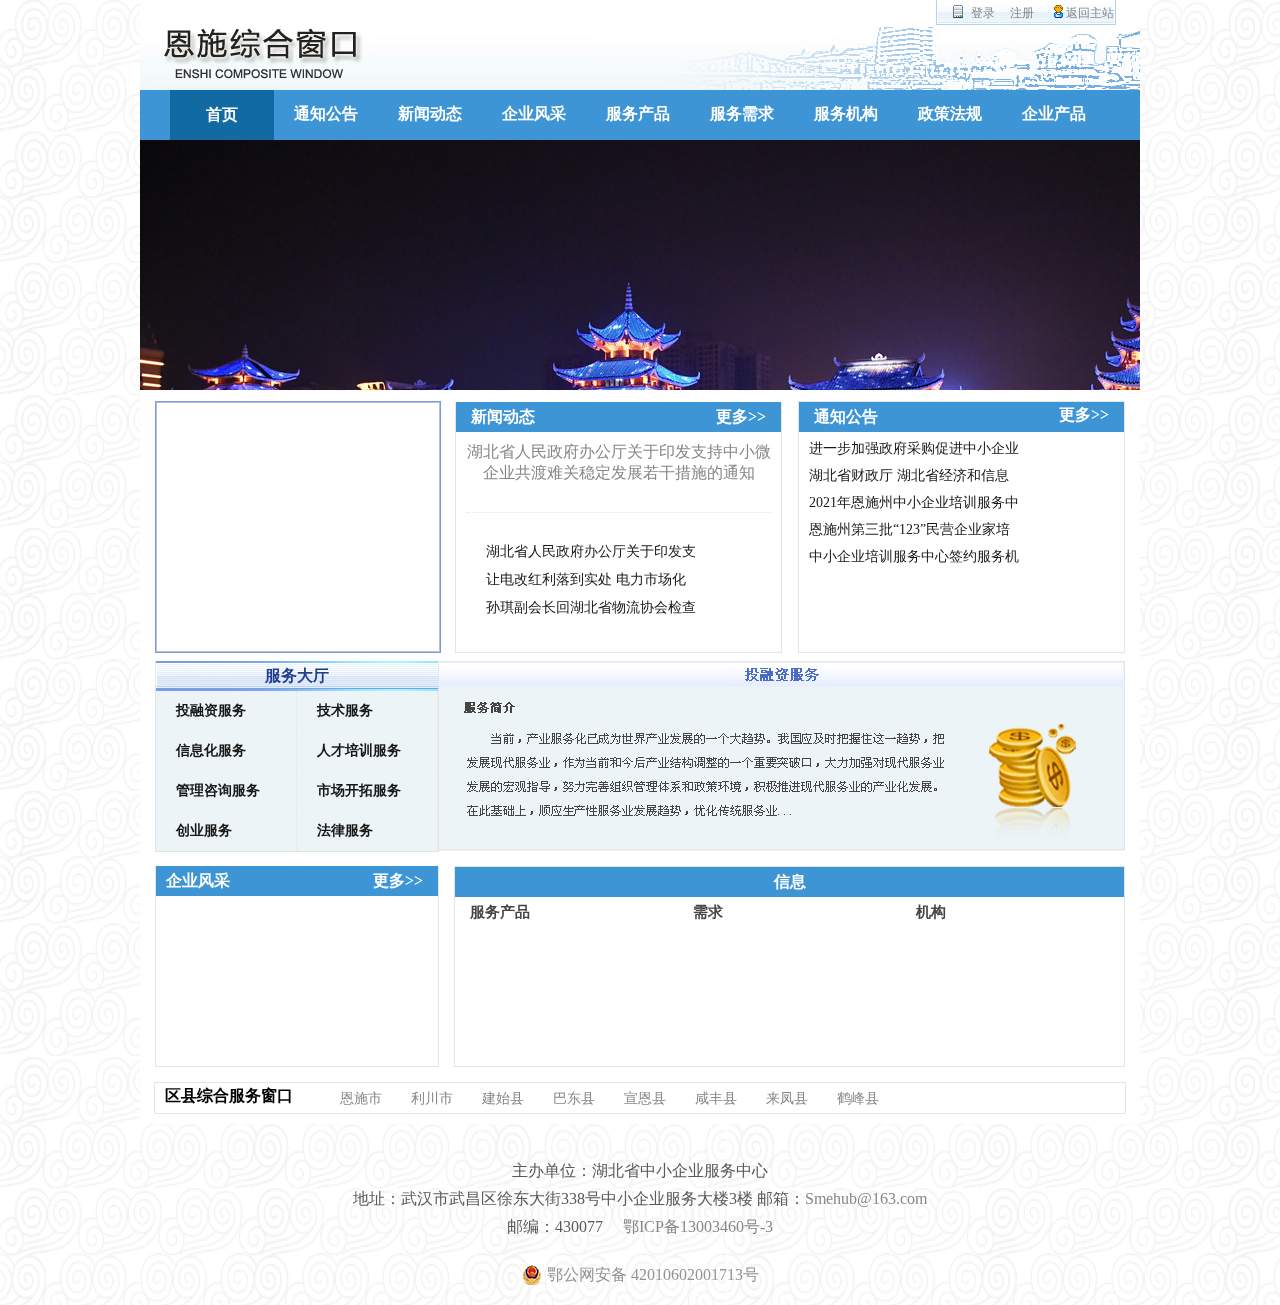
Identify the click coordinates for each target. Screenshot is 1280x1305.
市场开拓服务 (359, 790)
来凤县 (787, 1098)
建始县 (503, 1098)
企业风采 (534, 113)
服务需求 (742, 113)
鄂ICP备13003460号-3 (698, 1226)
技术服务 (345, 710)
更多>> (741, 416)
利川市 (432, 1098)
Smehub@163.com (866, 1198)
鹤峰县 (858, 1098)
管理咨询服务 (218, 790)
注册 (1022, 13)
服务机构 (846, 113)
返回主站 (1090, 13)
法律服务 (345, 830)
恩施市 (361, 1098)
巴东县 (574, 1098)
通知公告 (326, 113)
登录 (983, 13)
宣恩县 (645, 1098)
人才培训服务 (359, 750)
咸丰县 (716, 1098)
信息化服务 (211, 750)
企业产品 (1054, 113)
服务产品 (638, 113)
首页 (222, 114)
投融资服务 (211, 710)
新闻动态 (430, 113)
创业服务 (204, 830)
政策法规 (950, 113)
